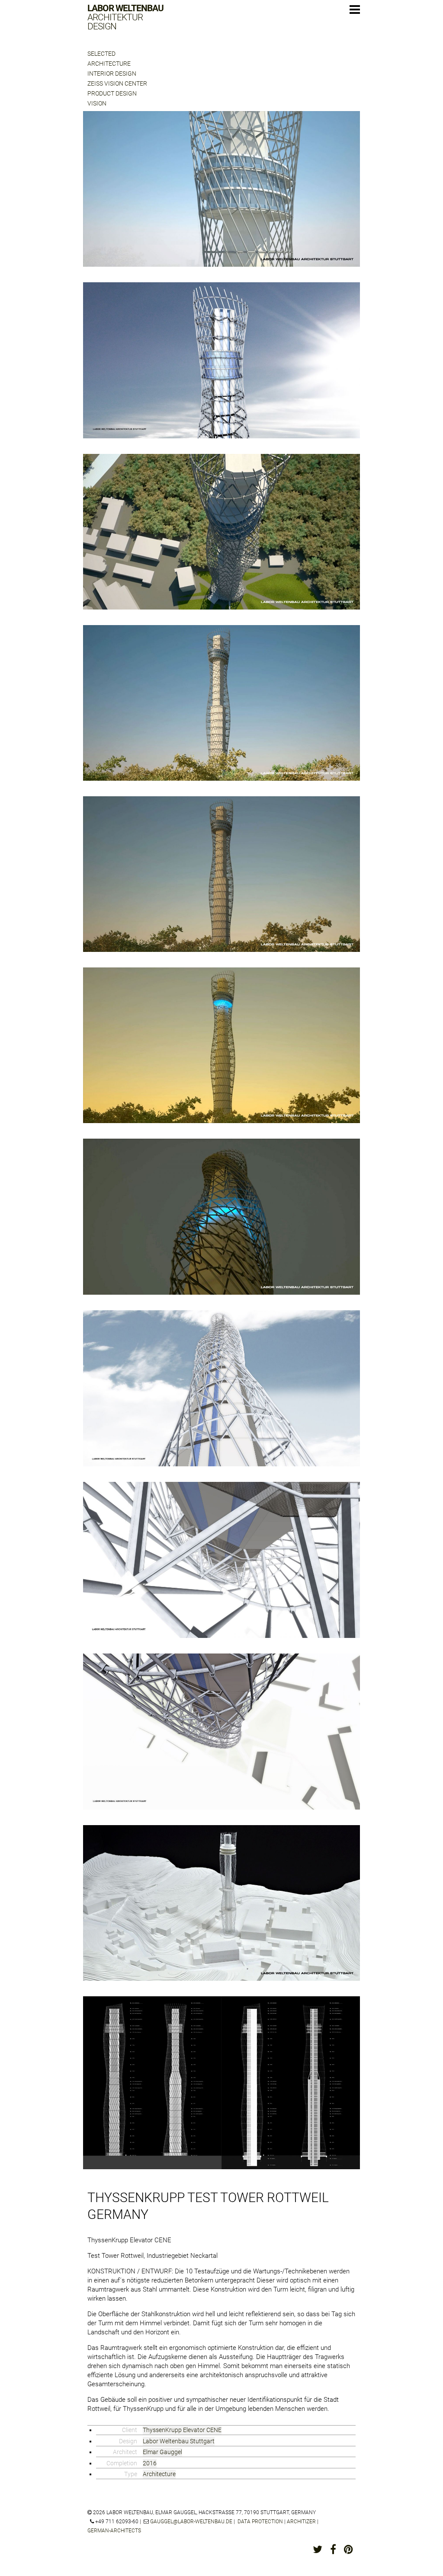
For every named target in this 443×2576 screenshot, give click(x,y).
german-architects (114, 2531)
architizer (301, 2522)
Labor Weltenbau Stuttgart (179, 2441)
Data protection (260, 2522)
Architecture (109, 64)
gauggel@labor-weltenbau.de (191, 2522)
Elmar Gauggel (162, 2452)
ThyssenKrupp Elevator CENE (182, 2430)
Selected (101, 54)
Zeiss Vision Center (117, 83)
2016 (150, 2463)
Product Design (112, 93)
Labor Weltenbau (125, 18)
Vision (97, 103)
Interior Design (112, 73)
